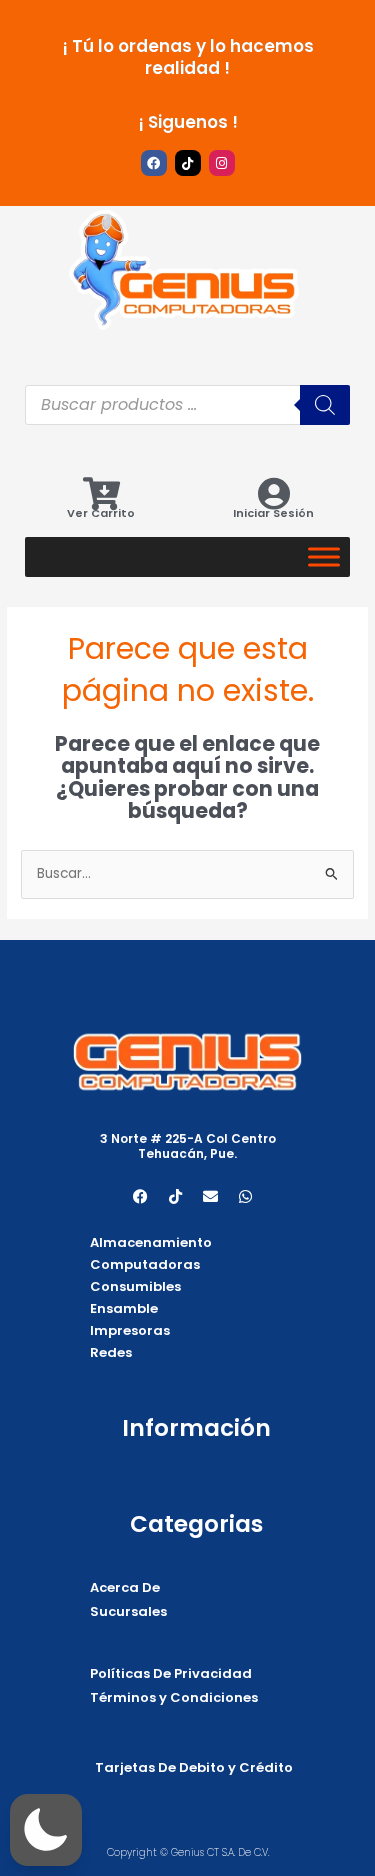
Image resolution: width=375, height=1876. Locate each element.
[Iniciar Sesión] (273, 493)
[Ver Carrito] (101, 493)
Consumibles (135, 1286)
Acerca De (125, 1587)
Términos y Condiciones (174, 1697)
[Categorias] (324, 556)
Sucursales (128, 1611)
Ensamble (124, 1308)
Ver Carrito (101, 513)
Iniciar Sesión (273, 513)
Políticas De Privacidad (171, 1673)
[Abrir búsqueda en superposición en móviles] (187, 405)
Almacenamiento (151, 1242)
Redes (111, 1352)
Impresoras (130, 1330)
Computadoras (145, 1264)
